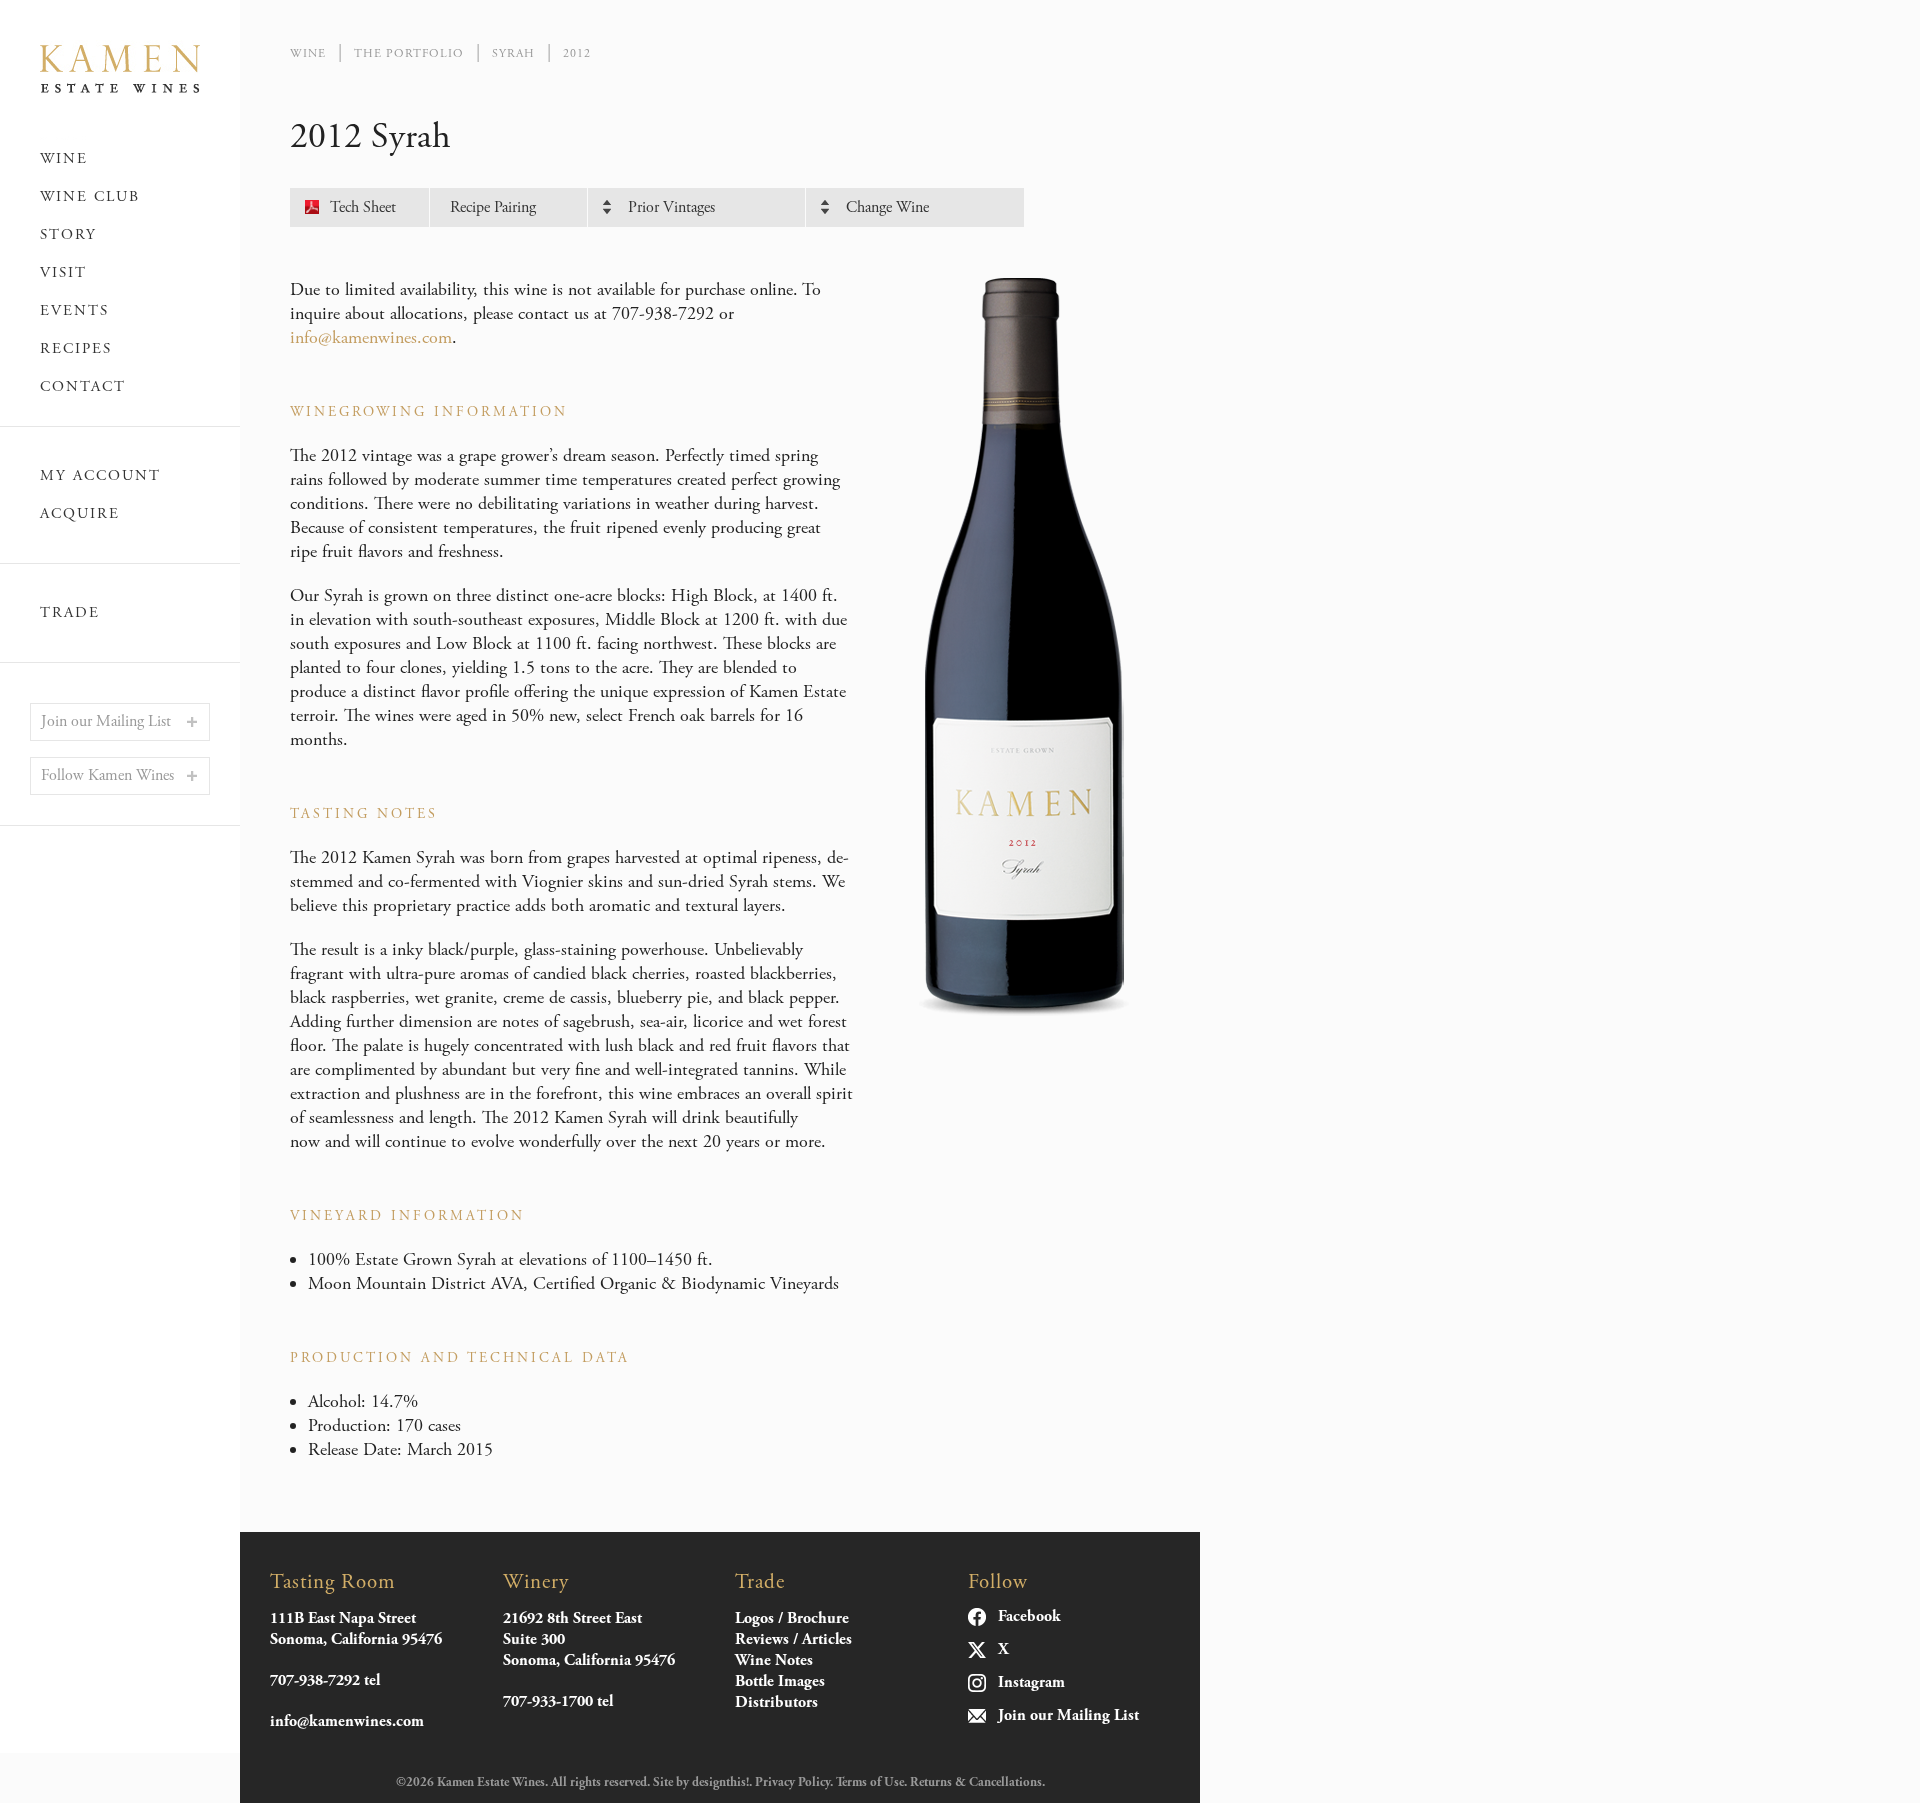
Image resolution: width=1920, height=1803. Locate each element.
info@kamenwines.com (371, 337)
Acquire (80, 514)
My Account (100, 476)
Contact (83, 386)
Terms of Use (870, 1782)
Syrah (513, 53)
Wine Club (90, 196)
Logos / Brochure (792, 1618)
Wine (64, 158)
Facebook (1029, 1617)
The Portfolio (409, 53)
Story (68, 234)
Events (74, 310)
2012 (577, 53)
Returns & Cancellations (976, 1782)
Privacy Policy (792, 1782)
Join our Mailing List (106, 721)
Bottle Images (780, 1681)
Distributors (776, 1702)
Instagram (1031, 1683)
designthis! (720, 1782)
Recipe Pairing (493, 207)
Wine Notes (774, 1660)
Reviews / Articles (793, 1639)
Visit (63, 272)
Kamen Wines (120, 70)
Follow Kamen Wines (107, 775)
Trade (70, 613)
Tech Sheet (363, 207)
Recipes (76, 348)
